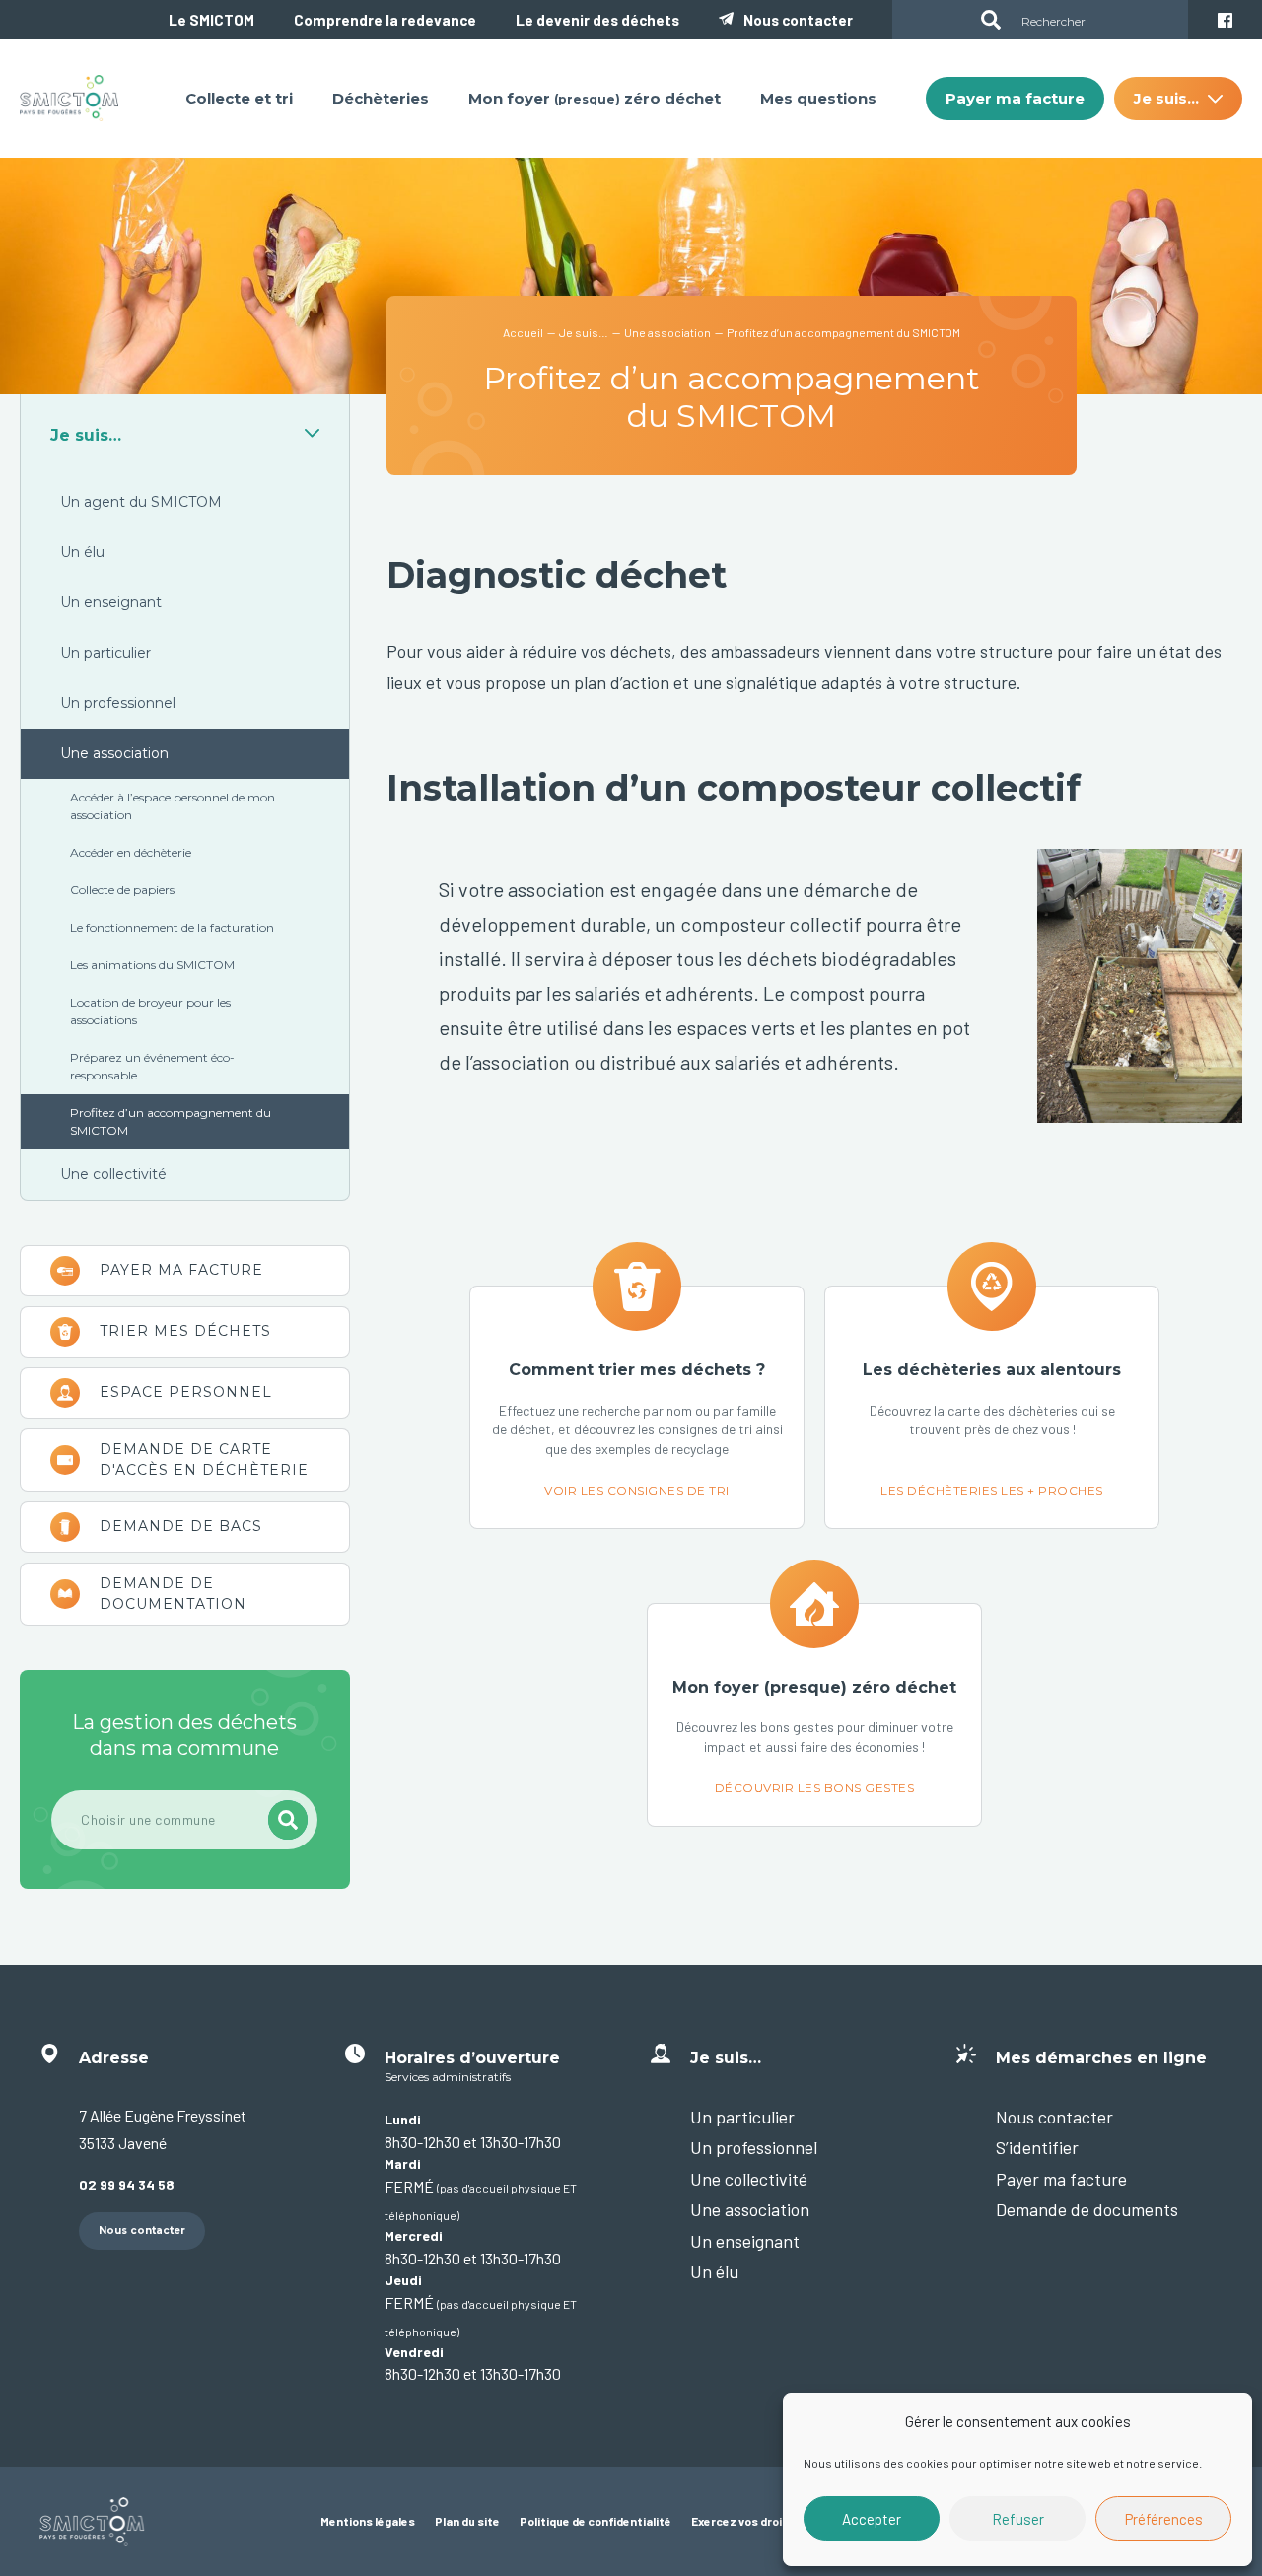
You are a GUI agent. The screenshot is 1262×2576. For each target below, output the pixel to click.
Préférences (1164, 2519)
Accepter (872, 2519)
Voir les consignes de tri (637, 1407)
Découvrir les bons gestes (814, 1715)
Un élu (82, 552)
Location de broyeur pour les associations (150, 1011)
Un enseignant (111, 602)
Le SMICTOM (211, 20)
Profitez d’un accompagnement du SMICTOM (171, 1121)
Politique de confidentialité (596, 2521)
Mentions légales (368, 2521)
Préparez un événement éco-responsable (152, 1066)
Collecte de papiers (122, 890)
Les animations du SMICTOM (152, 965)
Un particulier (105, 653)
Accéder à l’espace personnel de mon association (173, 806)
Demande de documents (1087, 2209)
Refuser (1018, 2519)
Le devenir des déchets (597, 20)
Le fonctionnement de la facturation (172, 927)
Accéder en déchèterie (131, 852)
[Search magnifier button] (991, 20)
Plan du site (467, 2521)
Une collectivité (113, 1174)
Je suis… (86, 435)
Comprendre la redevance (385, 20)
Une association (114, 753)
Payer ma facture (185, 1271)
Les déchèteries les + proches (992, 1407)
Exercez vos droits (743, 2521)
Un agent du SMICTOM (141, 502)
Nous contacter (798, 20)
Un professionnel (118, 703)
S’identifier (1037, 2147)
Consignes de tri (185, 1332)
